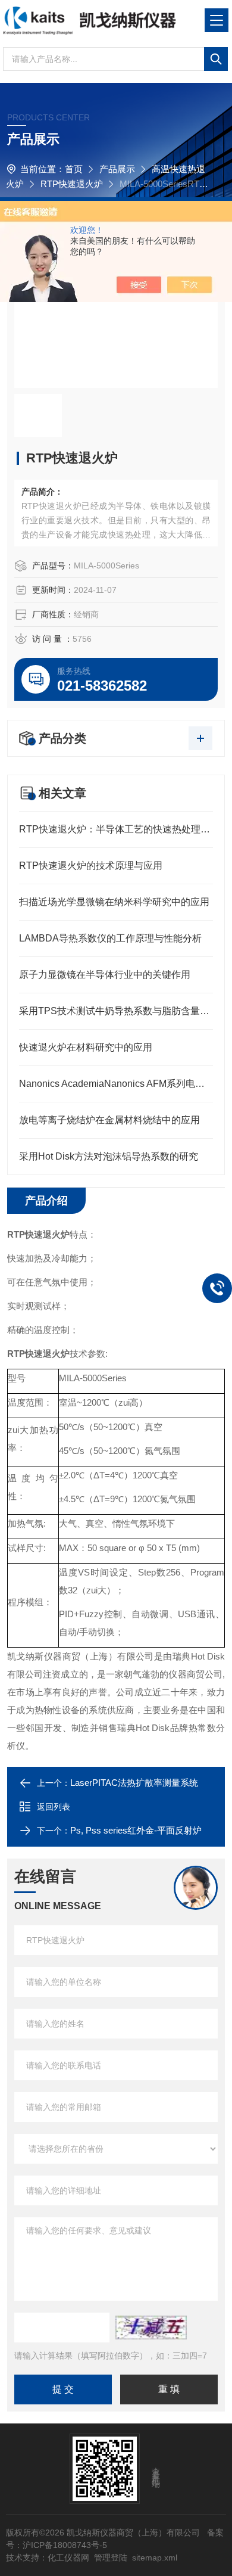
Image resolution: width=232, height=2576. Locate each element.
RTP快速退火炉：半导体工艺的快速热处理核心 (116, 829)
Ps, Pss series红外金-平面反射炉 (136, 1830)
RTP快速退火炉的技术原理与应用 (91, 866)
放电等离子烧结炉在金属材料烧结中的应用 (109, 1120)
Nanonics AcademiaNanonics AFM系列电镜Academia (116, 1084)
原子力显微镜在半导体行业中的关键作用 (105, 975)
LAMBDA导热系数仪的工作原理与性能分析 (110, 938)
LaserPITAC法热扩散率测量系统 (134, 1783)
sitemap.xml (155, 2558)
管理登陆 (111, 2558)
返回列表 (54, 1807)
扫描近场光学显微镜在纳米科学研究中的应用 (114, 902)
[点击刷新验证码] (151, 2328)
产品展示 (117, 169)
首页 (74, 169)
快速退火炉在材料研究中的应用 (86, 1047)
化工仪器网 (68, 2558)
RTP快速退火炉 (72, 184)
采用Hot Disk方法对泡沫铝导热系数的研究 (109, 1156)
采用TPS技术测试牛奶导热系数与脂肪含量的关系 (116, 1011)
